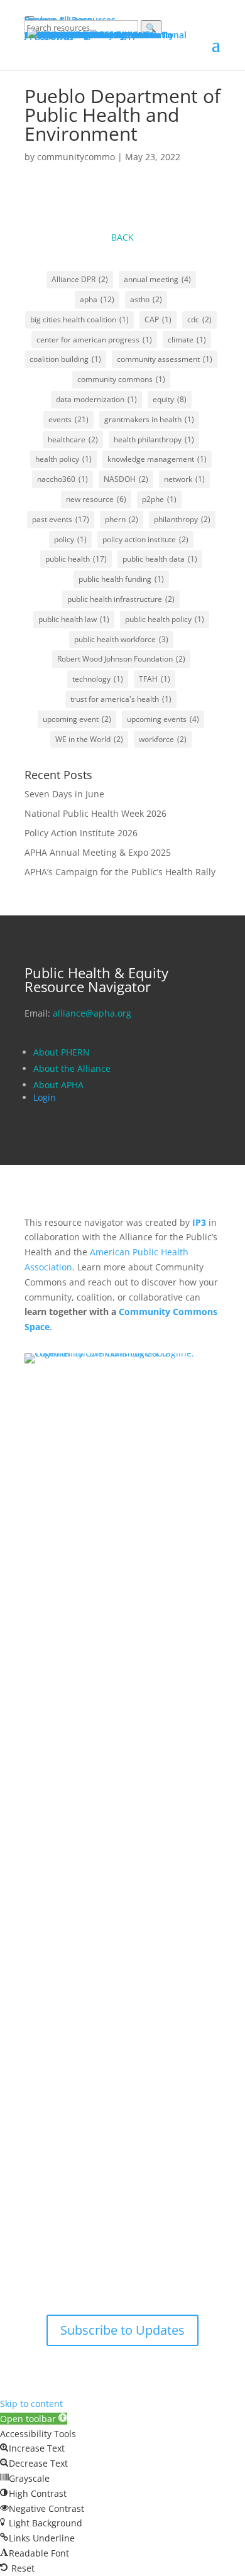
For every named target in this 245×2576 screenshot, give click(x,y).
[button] (34, 2419)
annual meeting (157, 279)
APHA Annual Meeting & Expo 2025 (98, 852)
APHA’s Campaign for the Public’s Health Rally (120, 872)
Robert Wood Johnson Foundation (121, 659)
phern (122, 519)
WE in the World (89, 739)
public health (76, 559)
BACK (122, 237)
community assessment (165, 359)
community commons (121, 379)
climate (187, 340)
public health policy (165, 619)
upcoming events (163, 719)
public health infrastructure (121, 599)
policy (70, 539)
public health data (160, 559)
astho (146, 299)
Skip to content (31, 2404)
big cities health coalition (79, 319)
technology (98, 679)
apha (97, 299)
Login (45, 1097)
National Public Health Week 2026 (95, 813)
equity (170, 399)
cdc (199, 319)
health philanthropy (154, 439)
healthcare (73, 439)
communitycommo (76, 157)
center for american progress (94, 340)
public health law (74, 619)
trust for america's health (121, 699)
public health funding (121, 579)
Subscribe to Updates (122, 2330)
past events (61, 519)
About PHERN (62, 1052)
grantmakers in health (149, 419)
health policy (63, 459)
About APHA (60, 1085)
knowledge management (157, 459)
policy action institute (145, 539)
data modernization (96, 399)
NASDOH (126, 479)
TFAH (155, 679)
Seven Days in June (64, 794)
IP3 (199, 1222)
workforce (163, 739)
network (184, 479)
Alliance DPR (80, 279)
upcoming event (77, 719)
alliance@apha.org (92, 1013)
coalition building (65, 359)
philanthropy (182, 519)
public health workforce (121, 639)
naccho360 (63, 479)
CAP (158, 319)
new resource (96, 499)
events (68, 419)
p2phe (159, 499)
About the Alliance (72, 1068)
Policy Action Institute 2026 (81, 833)
